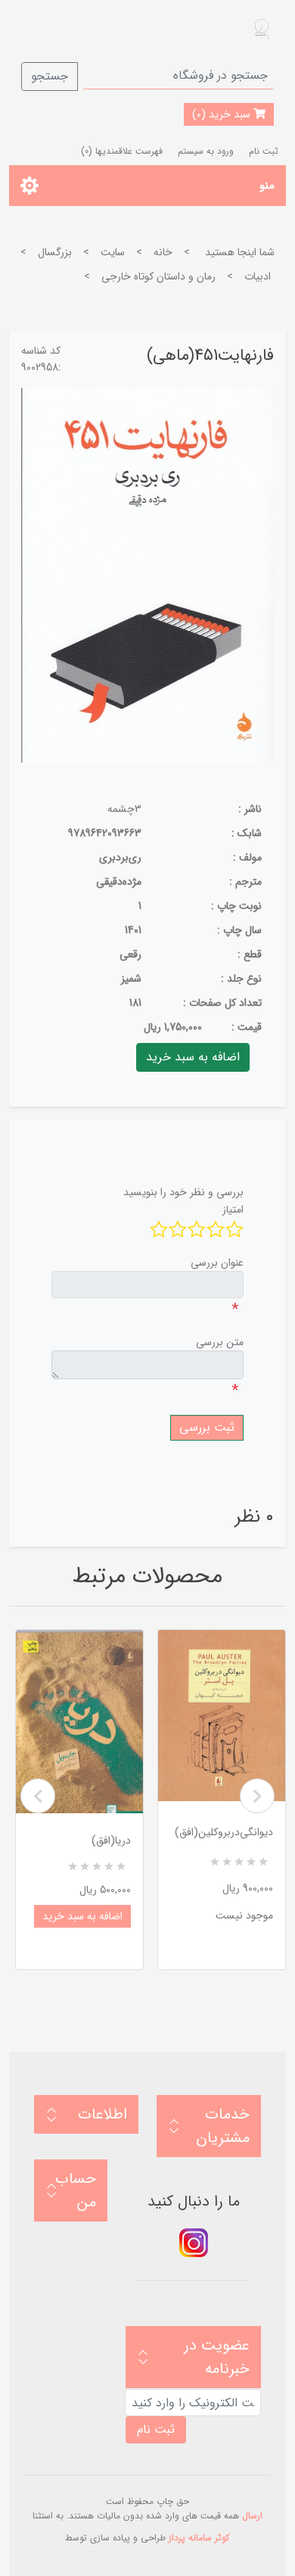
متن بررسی (220, 1342)
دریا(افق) (111, 1841)
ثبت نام (264, 151)
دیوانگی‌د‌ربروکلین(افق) (224, 1832)
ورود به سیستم (206, 151)
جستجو (50, 76)
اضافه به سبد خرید (82, 1916)
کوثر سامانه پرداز (199, 2538)
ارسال (252, 2516)
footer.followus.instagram (194, 2243)
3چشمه (124, 809)
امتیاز (233, 1210)
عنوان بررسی (217, 1263)
